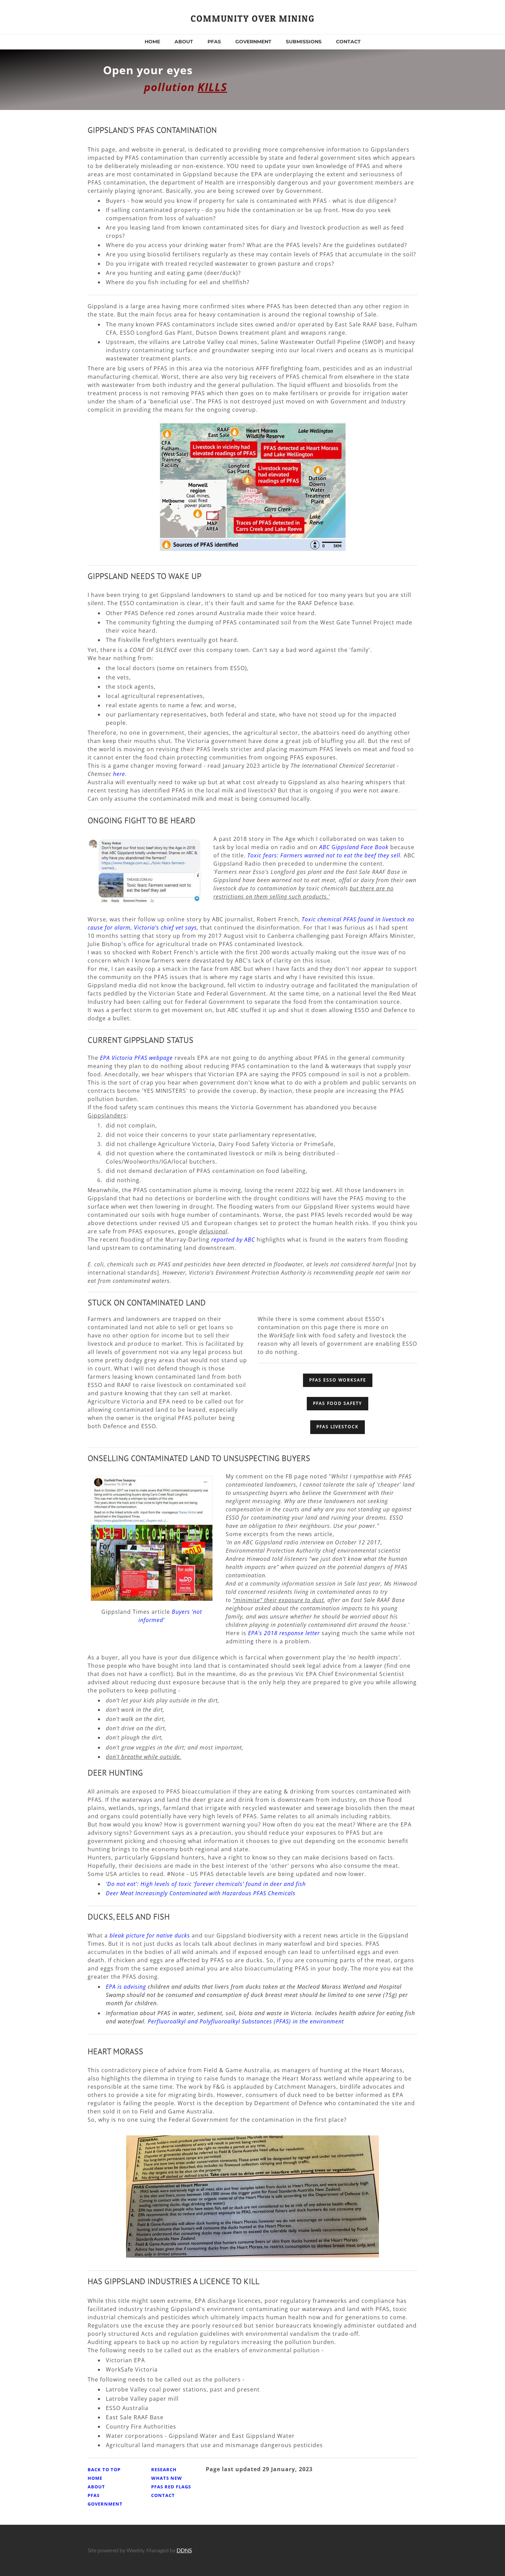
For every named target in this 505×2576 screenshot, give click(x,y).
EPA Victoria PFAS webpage (136, 1058)
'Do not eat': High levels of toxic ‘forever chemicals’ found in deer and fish (206, 1884)
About (184, 42)
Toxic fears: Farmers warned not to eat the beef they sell (324, 855)
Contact (348, 42)
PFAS (214, 42)
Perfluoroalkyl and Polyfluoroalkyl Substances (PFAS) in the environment (246, 2021)
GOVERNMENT (253, 42)
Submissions (304, 42)
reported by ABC (233, 1240)
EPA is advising (126, 1987)
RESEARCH (164, 2469)
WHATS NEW (167, 2478)
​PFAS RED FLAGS (171, 2487)
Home (152, 42)
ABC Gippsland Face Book (354, 847)
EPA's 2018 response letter (284, 1633)
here (119, 774)
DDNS (184, 2550)
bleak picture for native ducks (150, 1935)
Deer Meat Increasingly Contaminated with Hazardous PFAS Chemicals (201, 1893)
